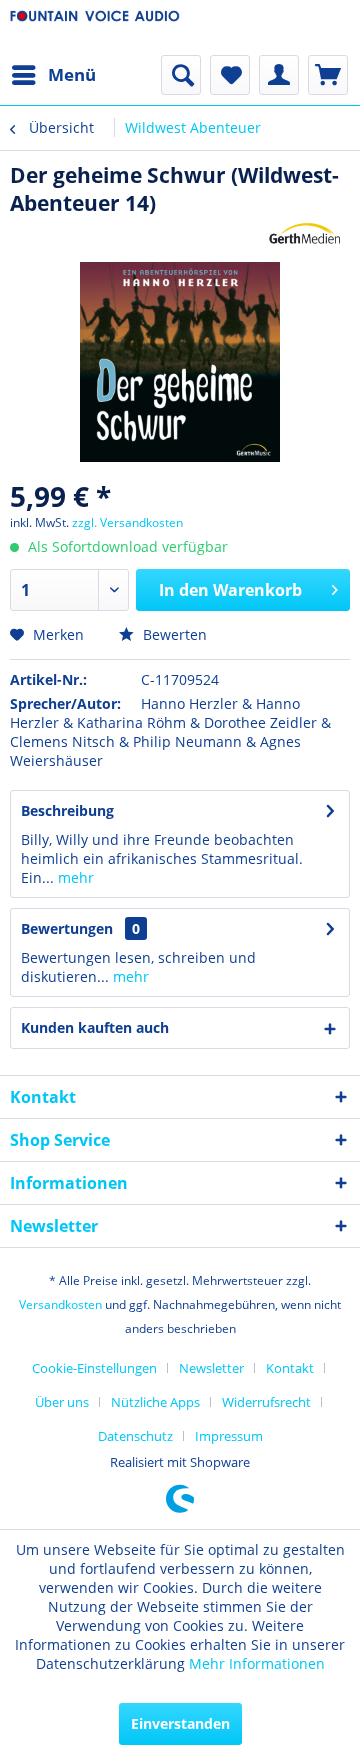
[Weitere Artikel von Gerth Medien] (305, 234)
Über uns (62, 1402)
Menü (72, 74)
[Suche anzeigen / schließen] (181, 75)
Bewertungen (67, 928)
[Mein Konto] (279, 75)
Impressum (229, 1436)
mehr (74, 877)
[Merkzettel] (230, 75)
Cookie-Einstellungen (94, 1368)
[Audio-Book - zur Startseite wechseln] (95, 27)
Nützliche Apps (155, 1402)
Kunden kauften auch (95, 1027)
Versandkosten (60, 1304)
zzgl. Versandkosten (127, 522)
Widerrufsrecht (266, 1402)
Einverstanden (180, 1723)
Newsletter (211, 1368)
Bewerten (173, 634)
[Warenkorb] (328, 75)
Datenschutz (135, 1436)
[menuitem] (53, 75)
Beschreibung (67, 810)
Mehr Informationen (257, 1663)
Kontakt (290, 1368)
